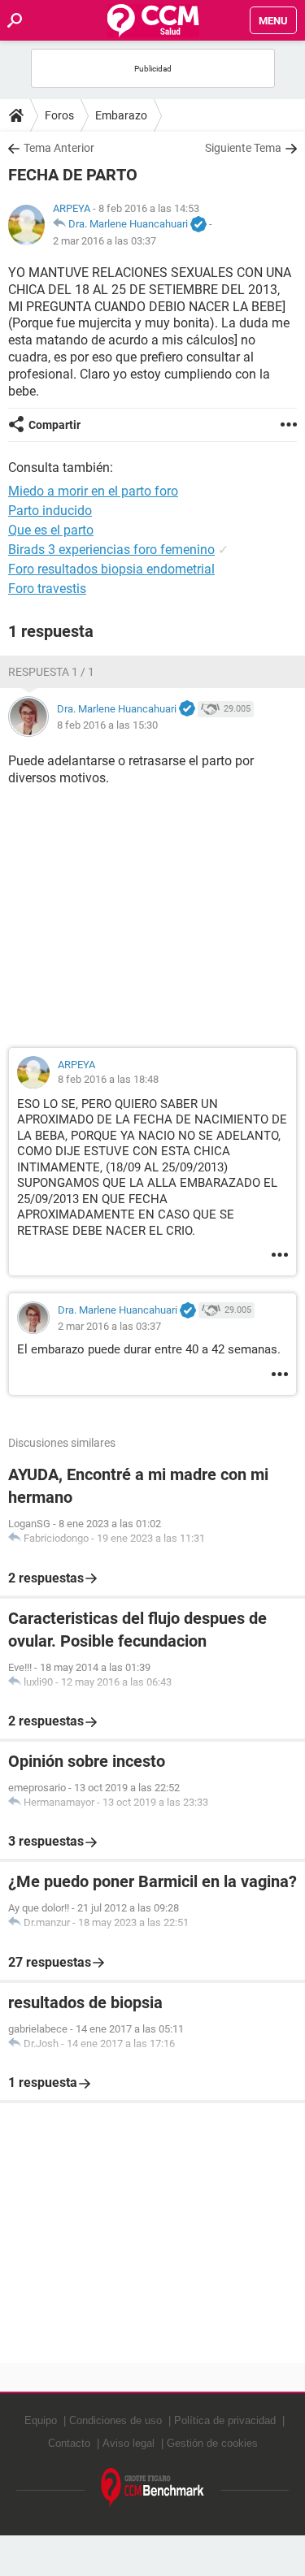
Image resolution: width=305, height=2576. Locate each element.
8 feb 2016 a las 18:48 (108, 1079)
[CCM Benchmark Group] (153, 2488)
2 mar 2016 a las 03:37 (105, 241)
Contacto (69, 2443)
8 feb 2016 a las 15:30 (107, 725)
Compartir (54, 425)
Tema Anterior (59, 148)
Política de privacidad (225, 2420)
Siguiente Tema (243, 148)
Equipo (41, 2420)
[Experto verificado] (198, 225)
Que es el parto (51, 530)
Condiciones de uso (115, 2420)
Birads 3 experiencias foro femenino (111, 550)
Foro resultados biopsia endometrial (111, 569)
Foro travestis (47, 589)
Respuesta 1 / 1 (51, 672)
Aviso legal (129, 2443)
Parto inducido (50, 511)
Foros (59, 115)
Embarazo (121, 115)
